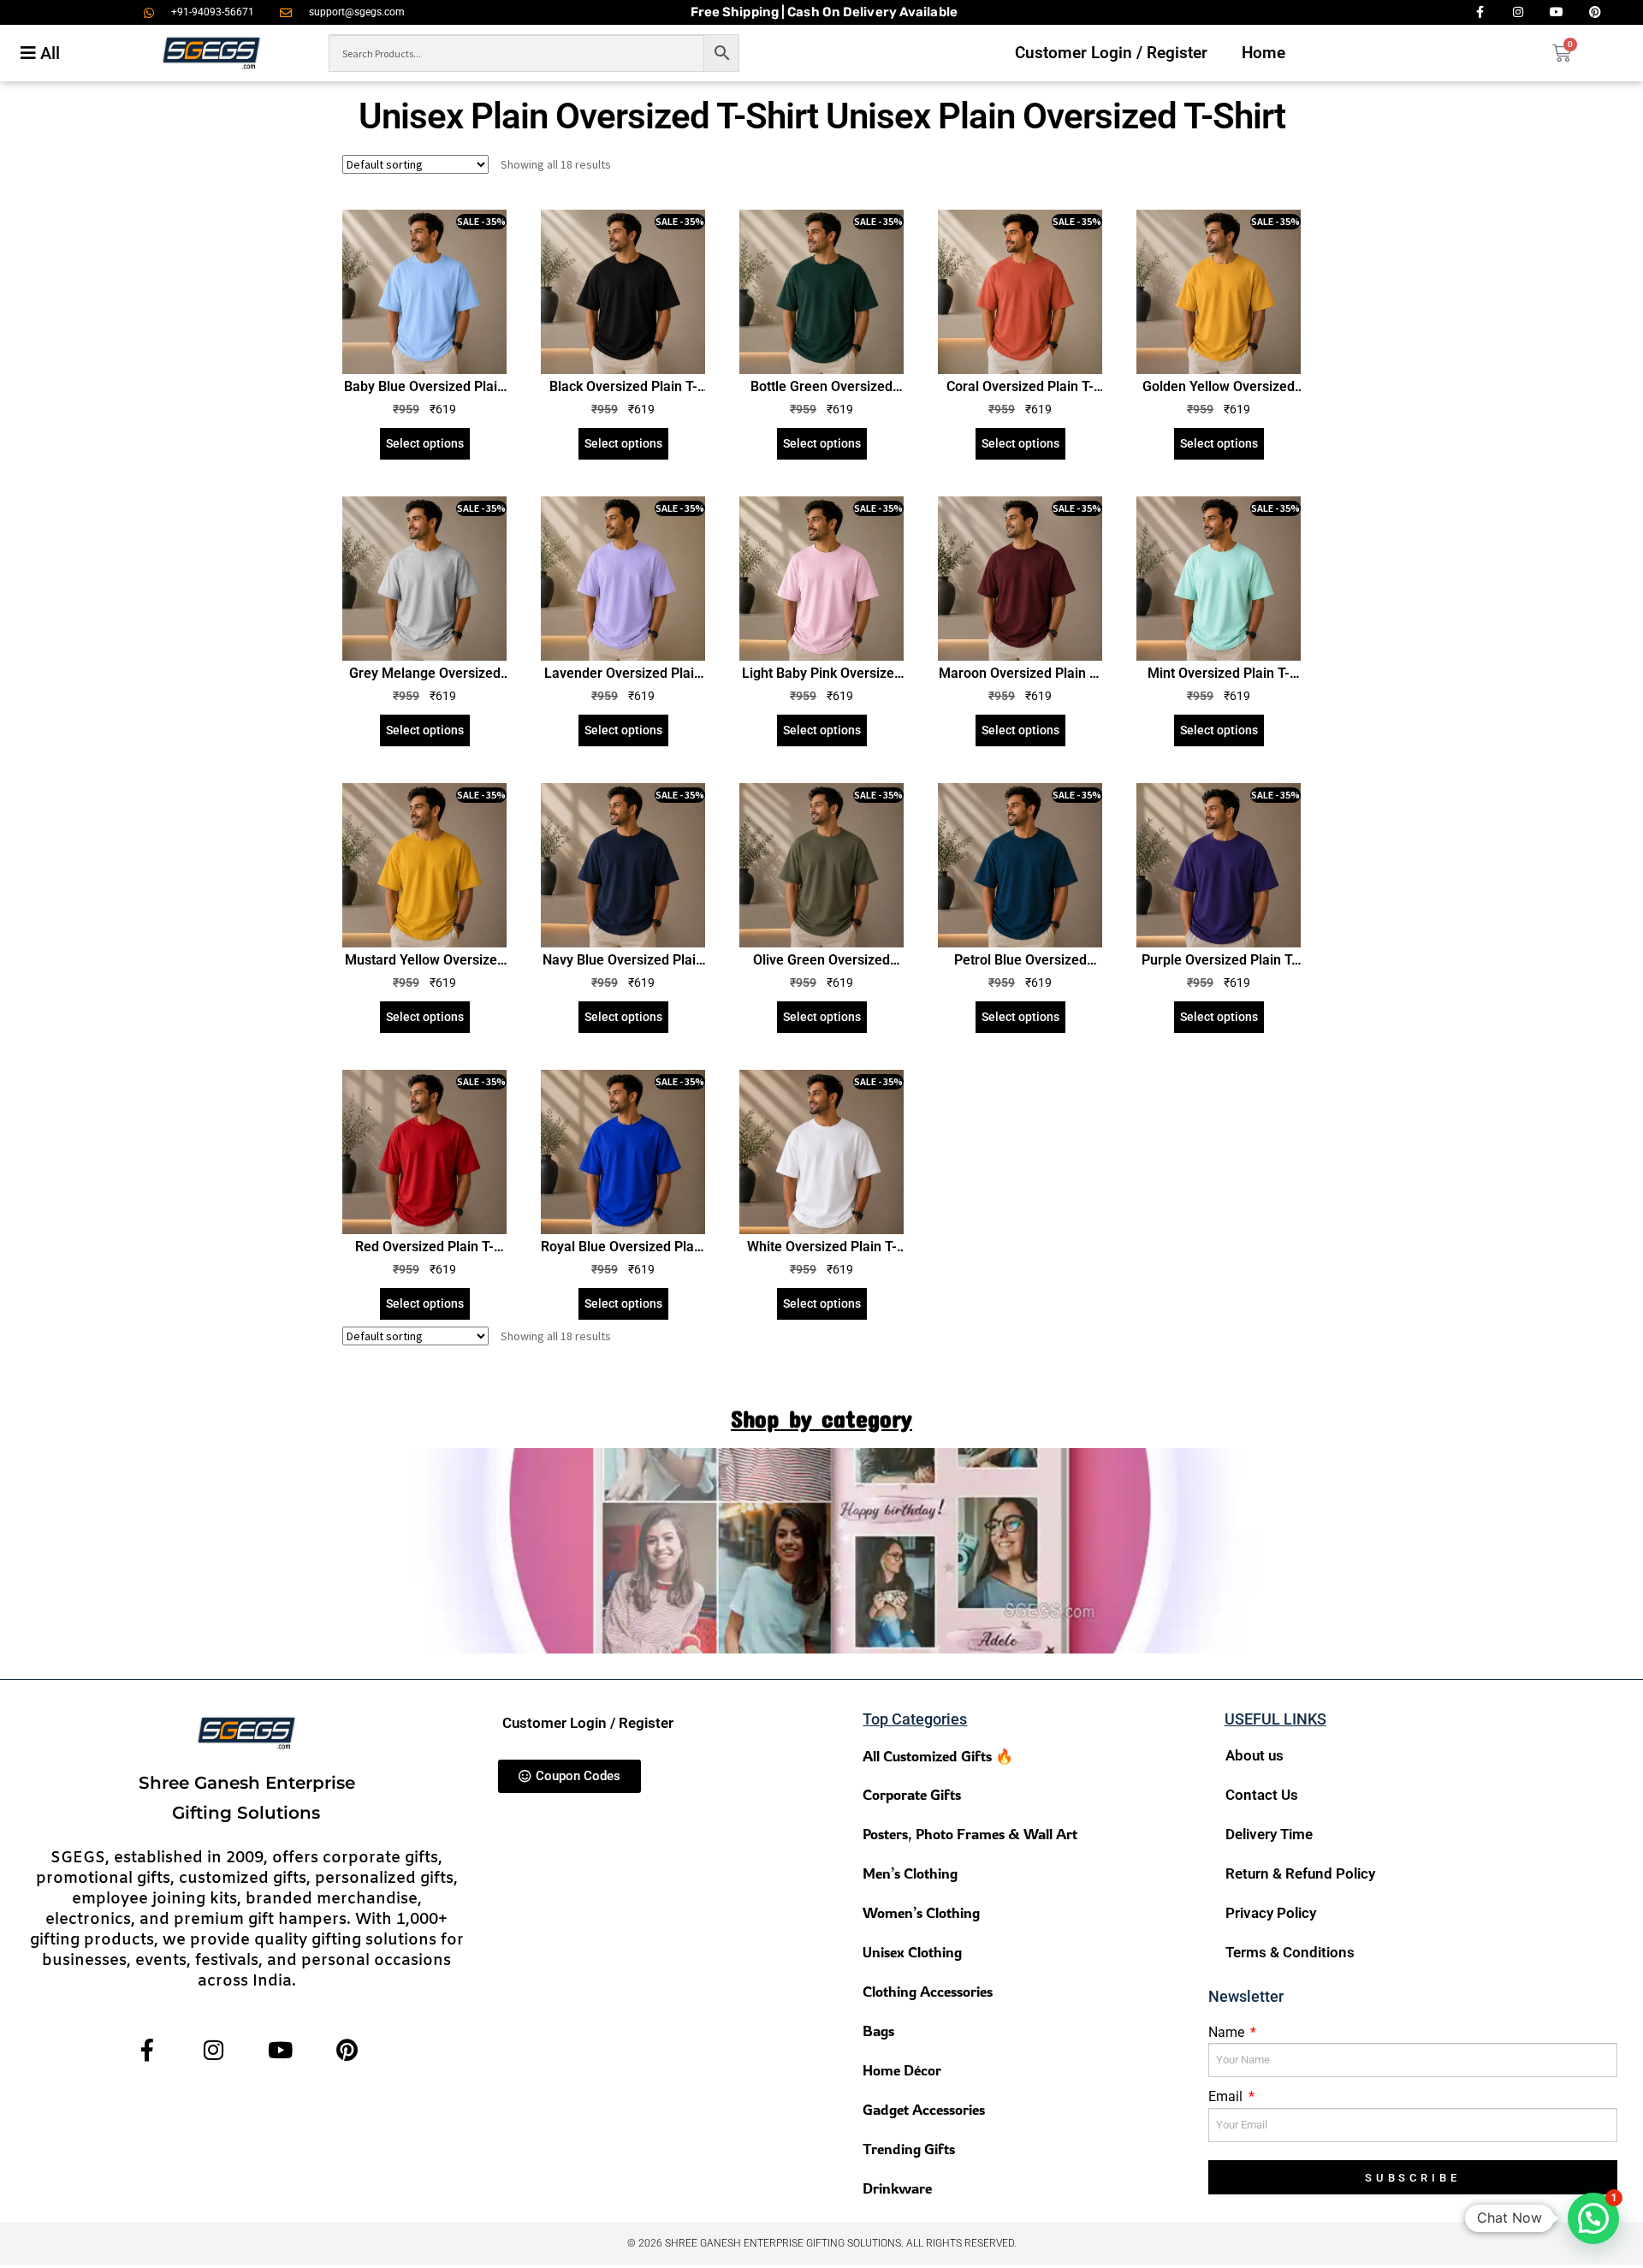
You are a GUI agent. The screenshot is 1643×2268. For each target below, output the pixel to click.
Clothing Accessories (928, 1991)
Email (1227, 2096)
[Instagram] (214, 2050)
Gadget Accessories (924, 2109)
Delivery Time (1269, 1834)
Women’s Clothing (921, 1912)
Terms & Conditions (1290, 1952)
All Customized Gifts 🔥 (938, 1756)
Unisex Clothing (912, 1952)
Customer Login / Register (1111, 53)
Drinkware (897, 2188)
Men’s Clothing (910, 1873)
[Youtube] (280, 2050)
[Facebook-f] (147, 2050)
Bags (878, 2031)
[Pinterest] (347, 2050)
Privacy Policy (1271, 1913)
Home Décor (902, 2070)
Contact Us (1262, 1795)
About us (1254, 1755)
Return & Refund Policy (1300, 1873)
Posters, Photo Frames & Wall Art (970, 1834)
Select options (425, 443)
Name (1228, 2032)
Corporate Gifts (912, 1794)
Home (1263, 53)
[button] (1593, 2218)
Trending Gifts (909, 2149)
